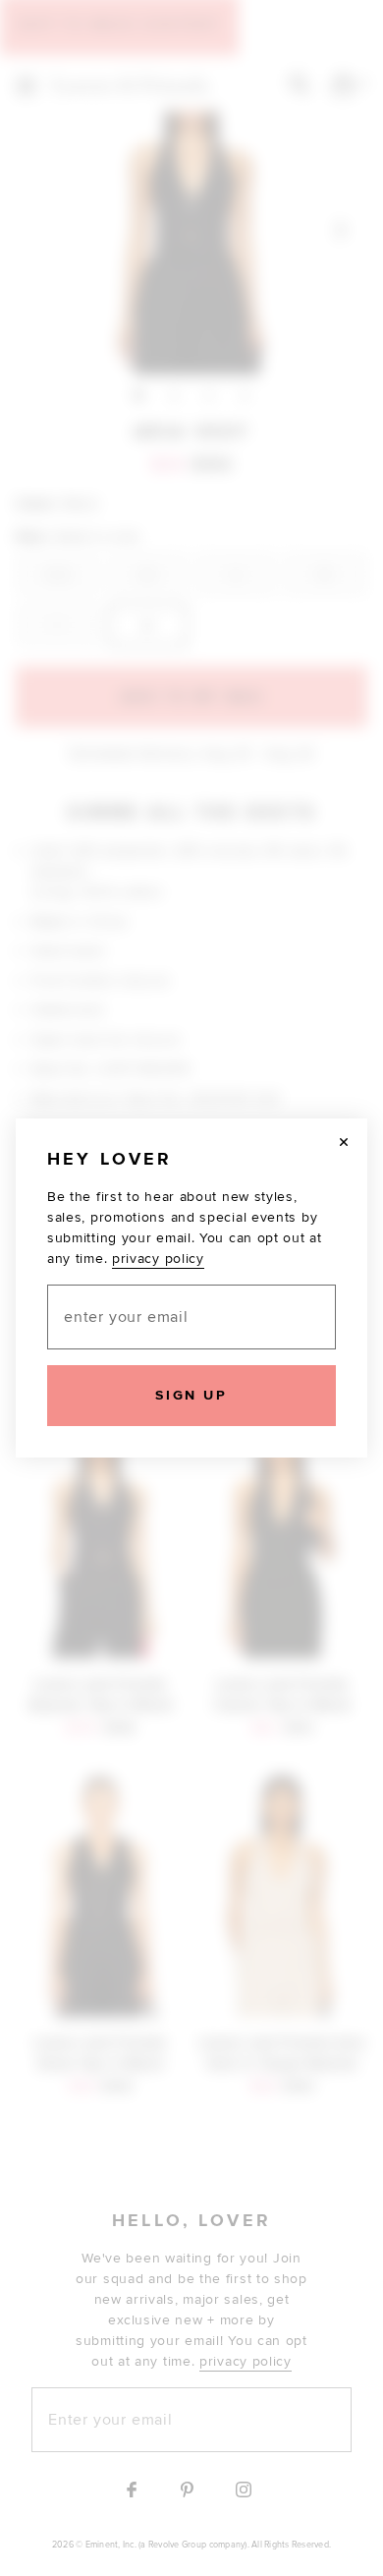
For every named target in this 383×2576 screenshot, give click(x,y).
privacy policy (158, 1259)
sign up (191, 1395)
